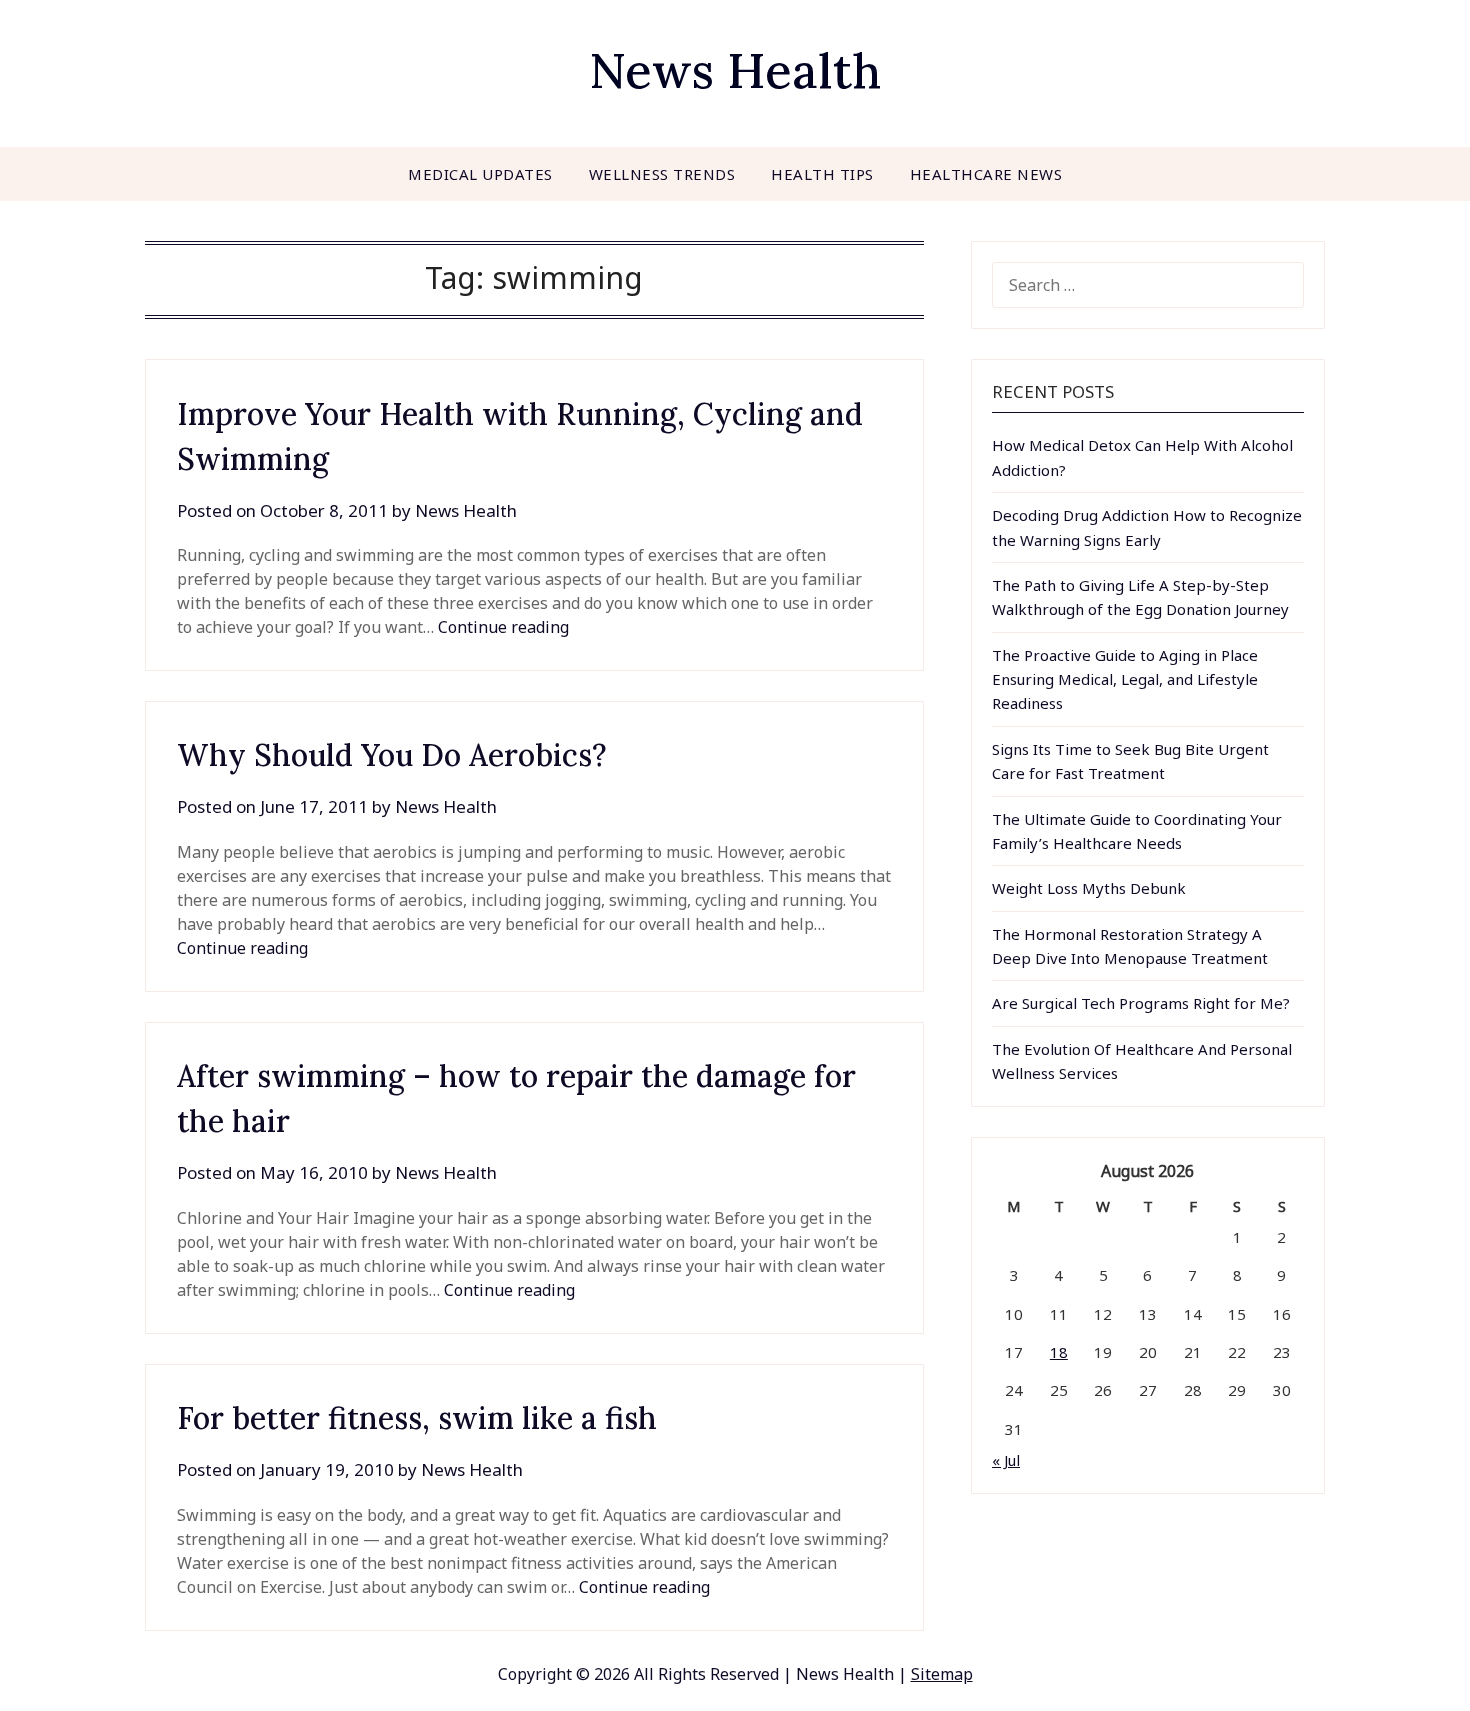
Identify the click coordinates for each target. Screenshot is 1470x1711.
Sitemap (942, 1674)
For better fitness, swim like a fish (417, 1418)
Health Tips (822, 174)
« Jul (1006, 1460)
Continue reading (503, 627)
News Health (735, 70)
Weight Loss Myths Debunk (1089, 888)
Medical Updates (480, 174)
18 (1059, 1352)
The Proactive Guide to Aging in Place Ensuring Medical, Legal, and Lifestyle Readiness (1125, 679)
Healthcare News (986, 174)
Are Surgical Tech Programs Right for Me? (1141, 1003)
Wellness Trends (662, 174)
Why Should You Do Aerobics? (392, 755)
